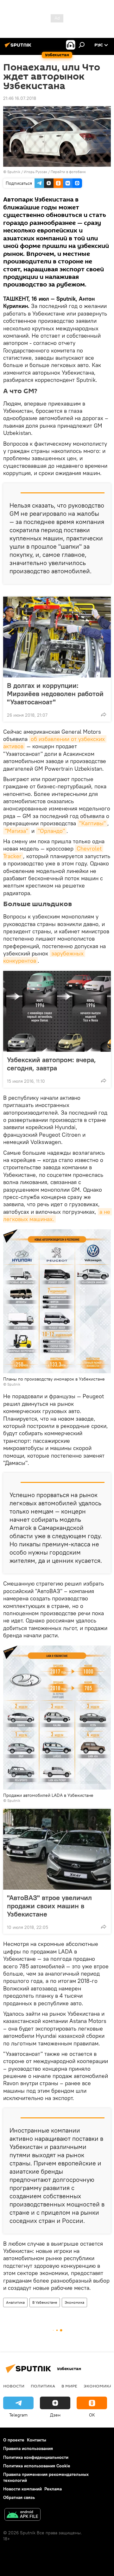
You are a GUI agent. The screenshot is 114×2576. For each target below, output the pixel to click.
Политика (43, 2386)
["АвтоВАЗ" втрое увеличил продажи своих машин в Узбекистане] (57, 1849)
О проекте (14, 2440)
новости (14, 2386)
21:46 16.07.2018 (20, 98)
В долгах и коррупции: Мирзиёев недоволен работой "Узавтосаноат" (55, 694)
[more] (104, 714)
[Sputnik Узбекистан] (19, 47)
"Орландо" (51, 831)
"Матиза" (16, 831)
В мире (69, 2386)
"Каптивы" (92, 823)
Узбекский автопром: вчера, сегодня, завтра (51, 1064)
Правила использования (28, 2448)
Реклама (53, 2489)
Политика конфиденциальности (36, 2457)
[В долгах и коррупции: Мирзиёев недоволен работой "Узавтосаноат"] (57, 637)
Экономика (74, 2302)
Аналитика (15, 2302)
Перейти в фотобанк (68, 172)
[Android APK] (22, 2515)
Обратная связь (19, 2497)
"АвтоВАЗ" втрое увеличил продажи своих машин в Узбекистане (49, 1906)
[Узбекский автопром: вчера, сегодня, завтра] (57, 1011)
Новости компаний (22, 2489)
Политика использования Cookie (37, 2466)
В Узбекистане (45, 2302)
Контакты (37, 2440)
